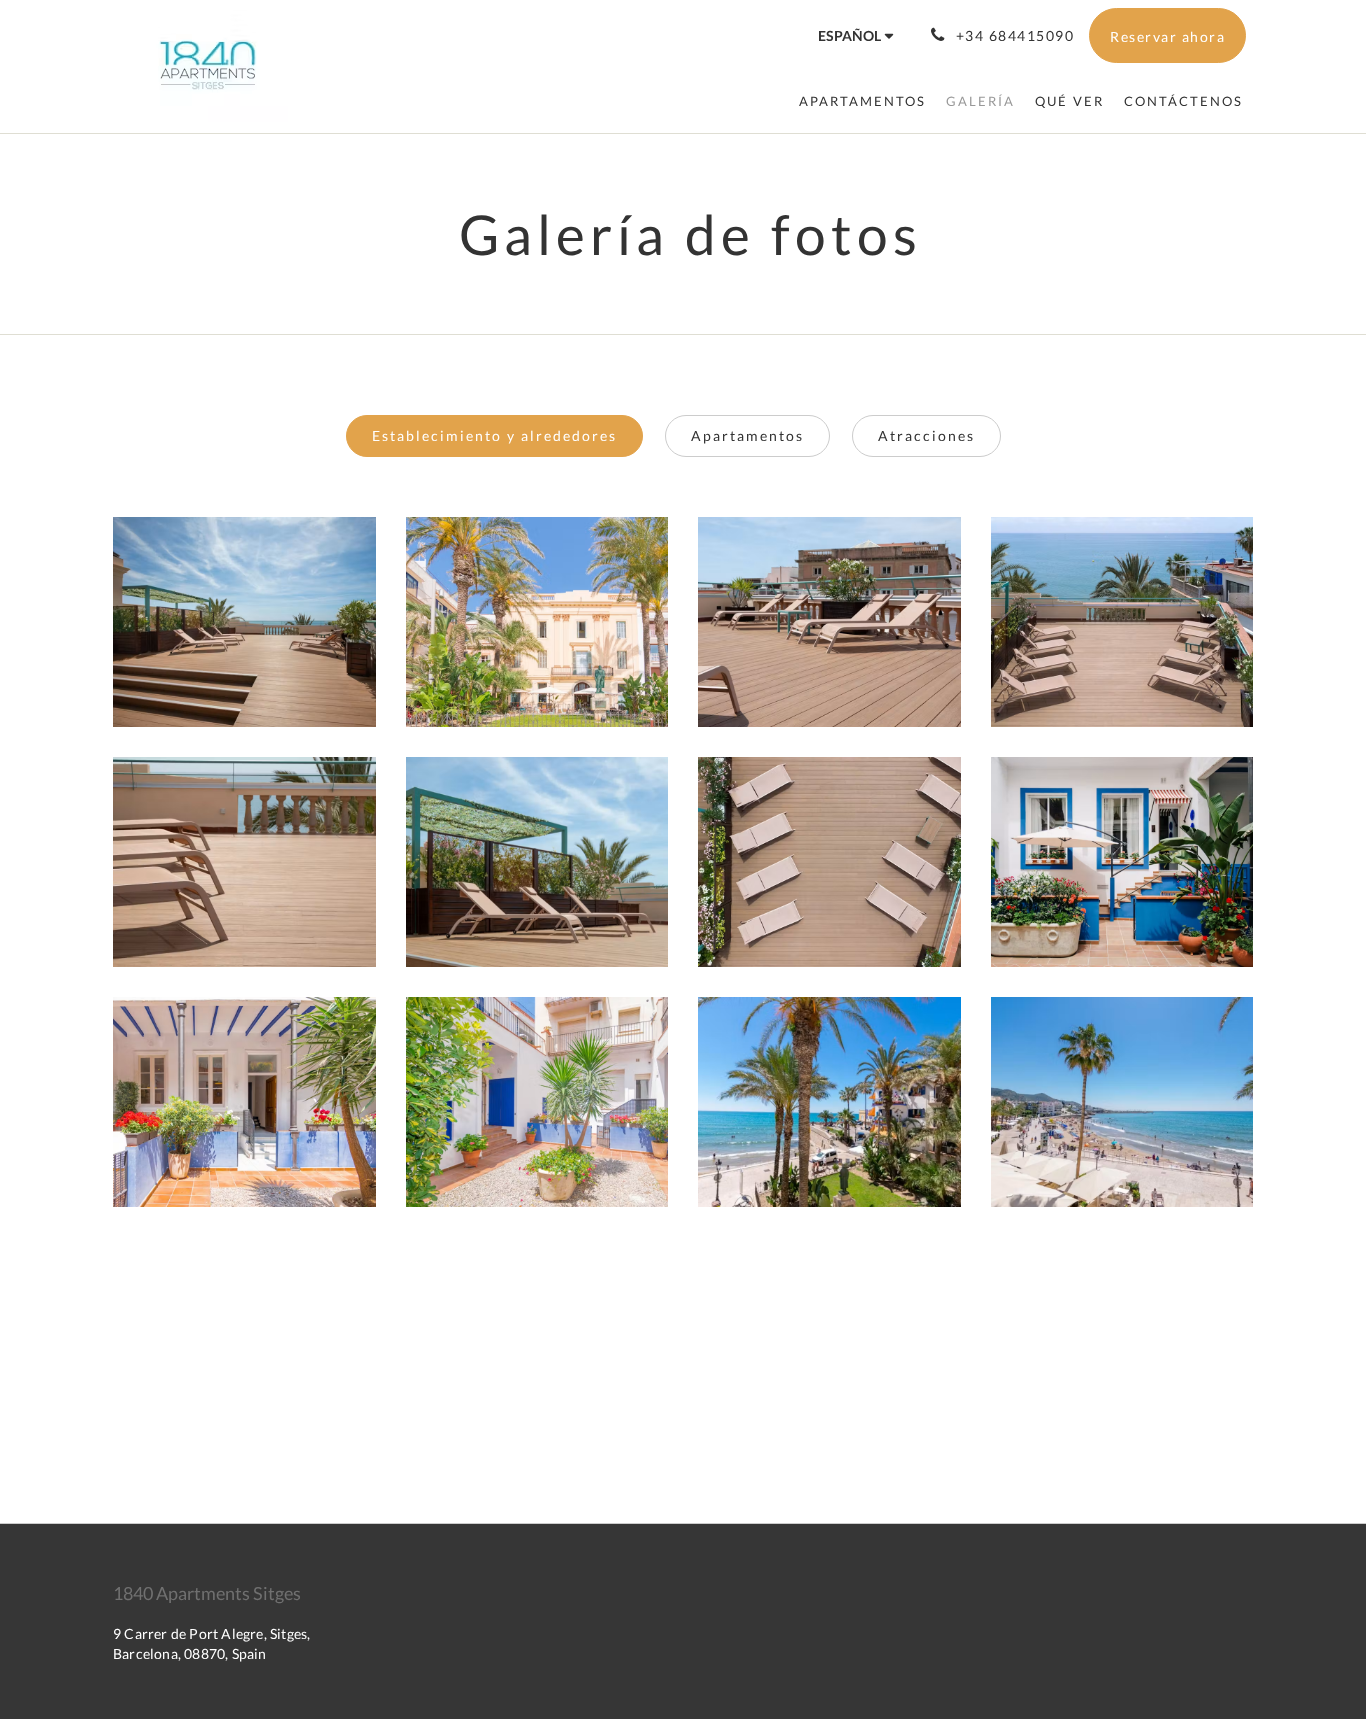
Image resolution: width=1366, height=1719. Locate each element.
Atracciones (926, 435)
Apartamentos (747, 435)
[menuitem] (862, 101)
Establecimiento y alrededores (494, 435)
